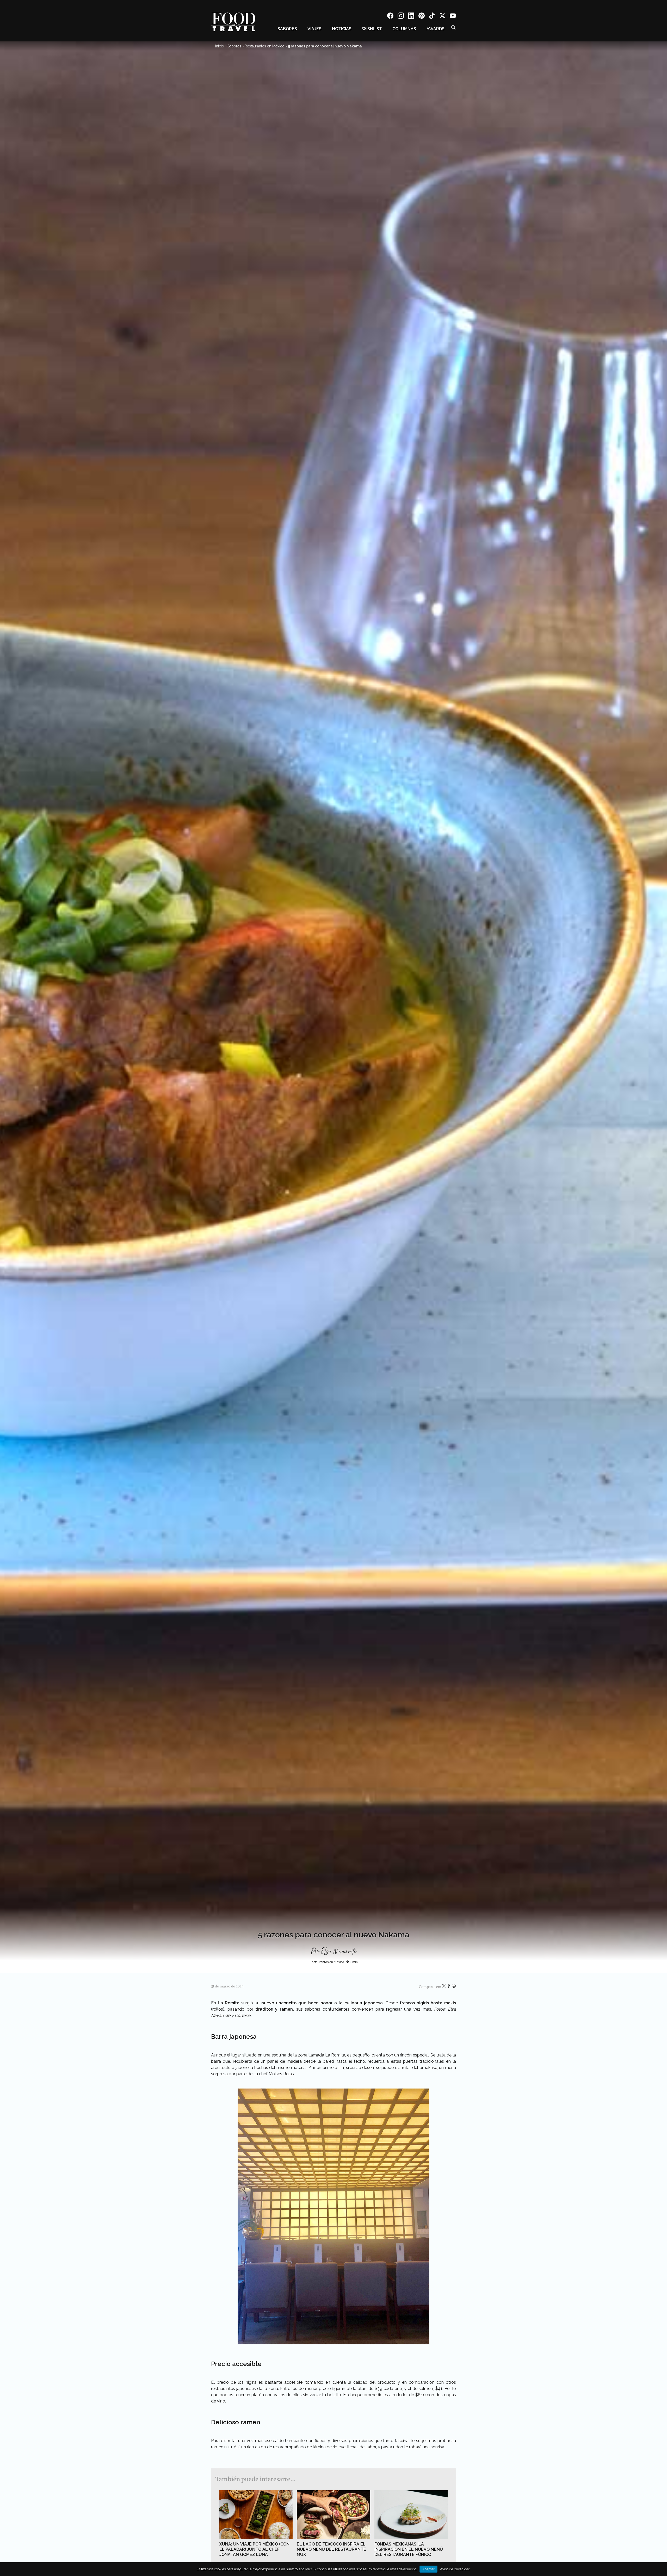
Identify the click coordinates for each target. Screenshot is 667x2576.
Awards (436, 29)
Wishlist (372, 29)
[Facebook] (390, 17)
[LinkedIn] (411, 17)
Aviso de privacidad (455, 2569)
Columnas (404, 29)
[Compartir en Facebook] (449, 1987)
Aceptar (428, 2569)
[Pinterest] (422, 17)
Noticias (342, 29)
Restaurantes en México (265, 46)
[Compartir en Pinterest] (454, 1987)
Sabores (287, 29)
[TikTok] (432, 17)
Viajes (314, 29)
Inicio (220, 46)
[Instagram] (401, 17)
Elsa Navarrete (339, 1951)
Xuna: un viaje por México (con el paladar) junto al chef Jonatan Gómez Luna (254, 2549)
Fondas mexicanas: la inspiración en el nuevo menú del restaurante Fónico (409, 2549)
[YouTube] (453, 17)
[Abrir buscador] (453, 27)
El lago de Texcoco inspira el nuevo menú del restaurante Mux (331, 2549)
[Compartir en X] (444, 1987)
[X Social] (442, 17)
